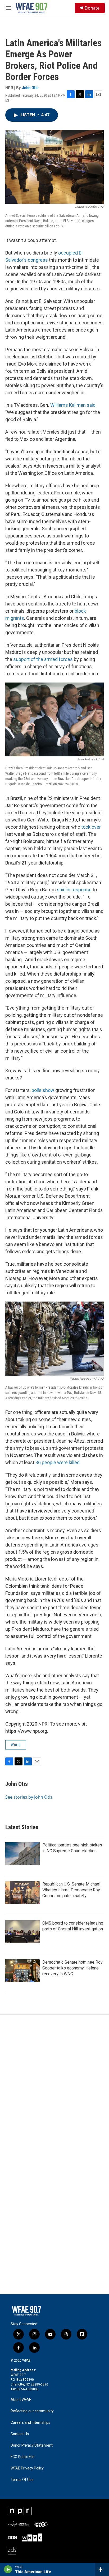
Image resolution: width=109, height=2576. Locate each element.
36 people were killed (58, 1462)
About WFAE (21, 2400)
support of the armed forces (43, 659)
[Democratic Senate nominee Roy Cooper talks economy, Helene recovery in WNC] (22, 1971)
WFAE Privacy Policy (27, 2468)
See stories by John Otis (29, 1797)
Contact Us (20, 2434)
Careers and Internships (30, 2423)
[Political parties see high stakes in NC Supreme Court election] (22, 1854)
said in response (74, 890)
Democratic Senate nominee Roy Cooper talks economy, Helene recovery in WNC (72, 1968)
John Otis (30, 88)
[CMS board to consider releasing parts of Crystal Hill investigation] (22, 1932)
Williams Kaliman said (73, 405)
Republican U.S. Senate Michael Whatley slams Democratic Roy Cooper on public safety (71, 1890)
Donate (92, 8)
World (16, 1745)
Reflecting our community (32, 2411)
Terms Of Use (22, 2480)
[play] (8, 2569)
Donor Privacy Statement (32, 2445)
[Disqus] (54, 2086)
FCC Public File (22, 2457)
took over (91, 827)
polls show (43, 1090)
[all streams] (102, 2569)
